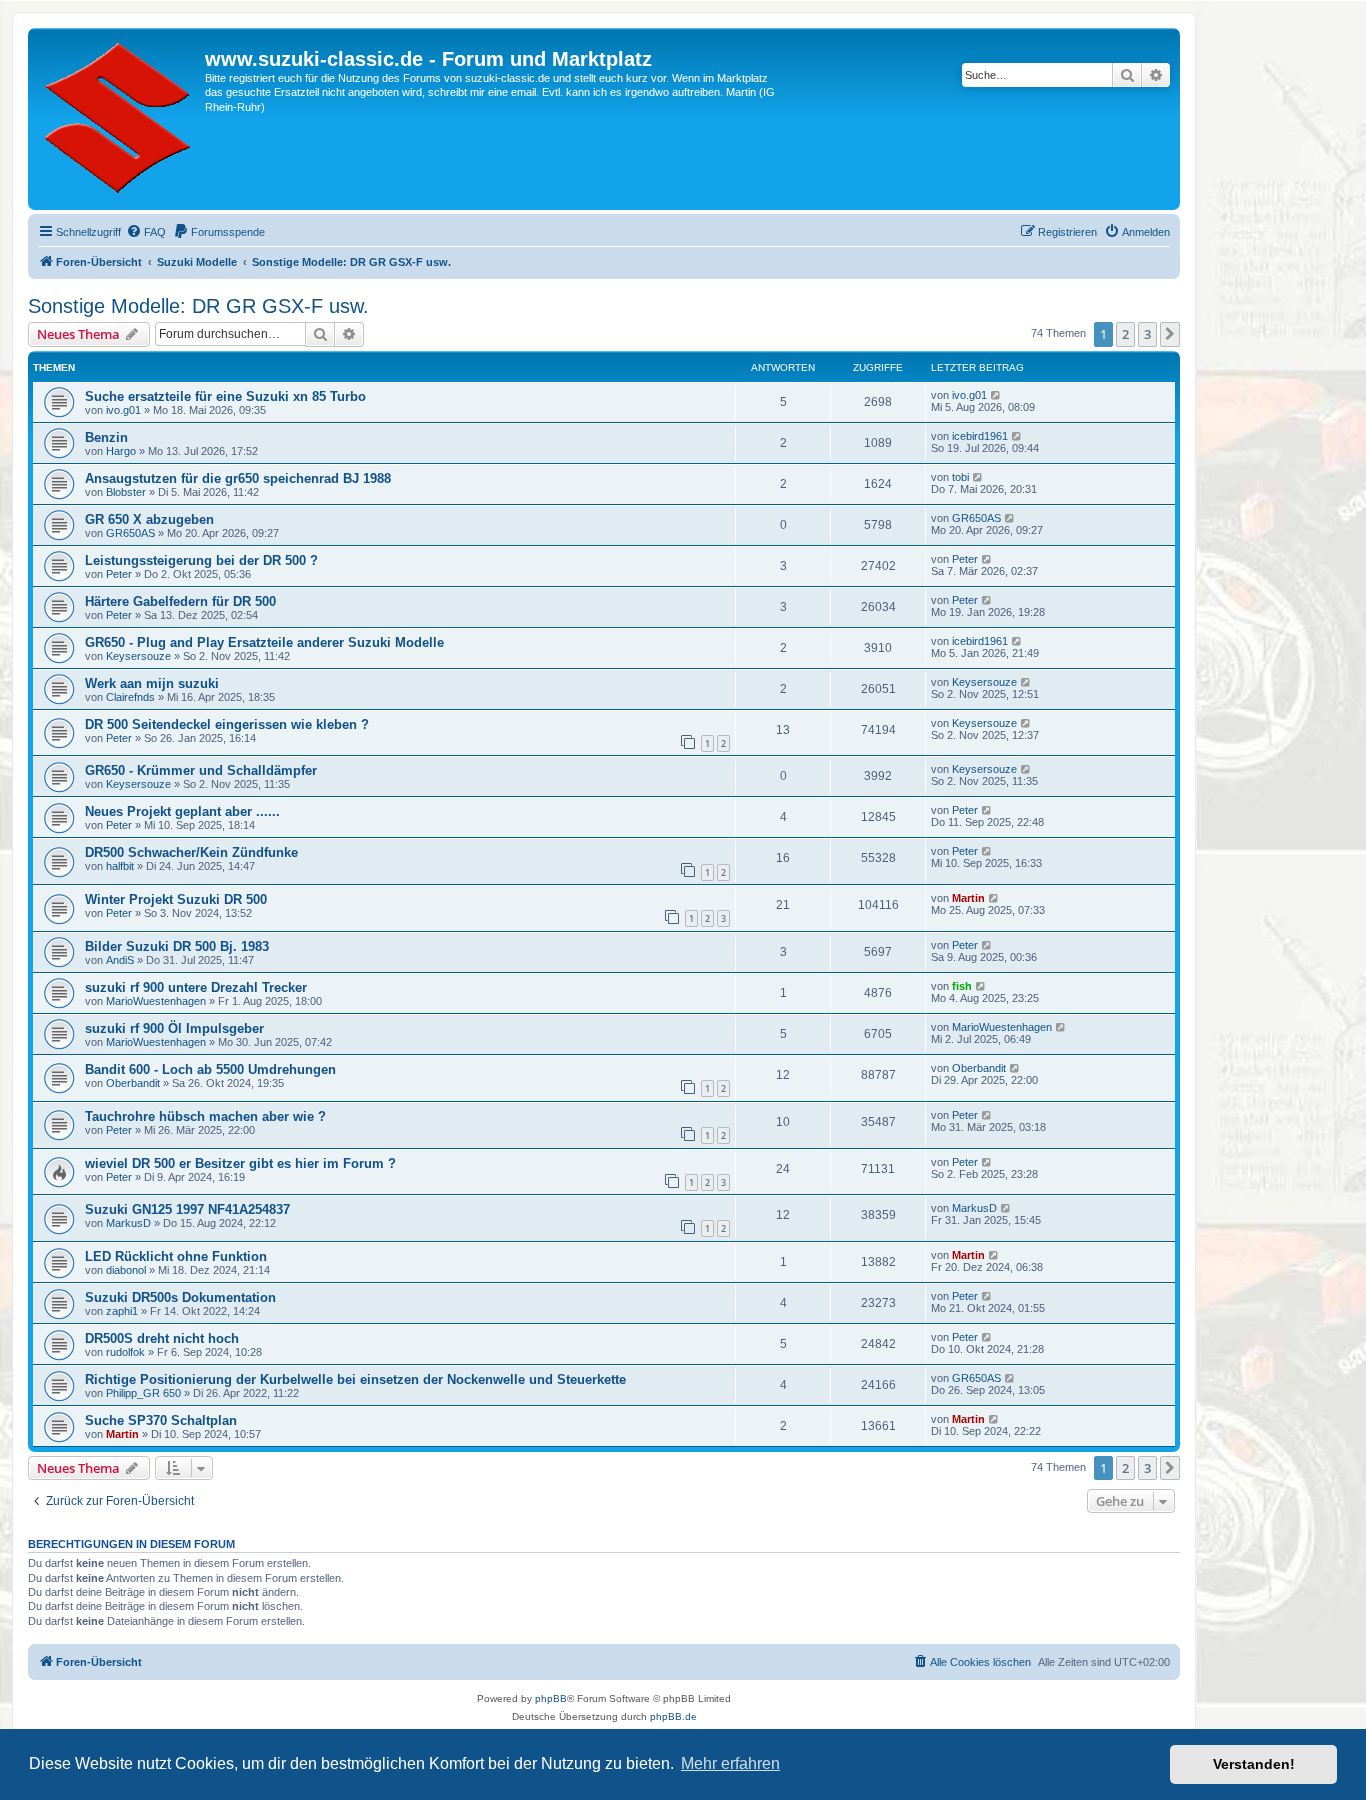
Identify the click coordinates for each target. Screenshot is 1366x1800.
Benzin (106, 437)
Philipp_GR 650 (143, 1393)
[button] (1170, 334)
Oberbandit (133, 1083)
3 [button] (1147, 334)
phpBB (551, 1698)
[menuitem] (146, 232)
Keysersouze (138, 656)
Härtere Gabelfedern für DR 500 (180, 601)
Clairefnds (130, 697)
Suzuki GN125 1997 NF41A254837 (187, 1209)
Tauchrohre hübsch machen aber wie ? (205, 1116)
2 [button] (1125, 334)
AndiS (120, 960)
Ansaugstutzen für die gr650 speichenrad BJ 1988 (238, 478)
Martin (968, 898)
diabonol (126, 1270)
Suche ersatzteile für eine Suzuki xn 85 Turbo (225, 396)
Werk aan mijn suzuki (152, 683)
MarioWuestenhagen (156, 1001)
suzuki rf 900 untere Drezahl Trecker (196, 987)
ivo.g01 (123, 410)
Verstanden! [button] (1254, 1764)
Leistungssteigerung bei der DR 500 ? (201, 560)
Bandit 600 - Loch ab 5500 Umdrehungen (210, 1069)
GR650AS (130, 533)
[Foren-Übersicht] (119, 119)
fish (962, 986)
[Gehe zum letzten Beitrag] (996, 395)
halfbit (120, 866)
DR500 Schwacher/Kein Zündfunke (191, 852)
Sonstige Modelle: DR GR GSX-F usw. (198, 306)
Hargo (121, 451)
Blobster (126, 492)
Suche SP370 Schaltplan (161, 1420)
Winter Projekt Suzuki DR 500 (176, 899)
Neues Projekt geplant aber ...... (182, 811)
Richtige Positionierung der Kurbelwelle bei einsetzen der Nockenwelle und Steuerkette (355, 1379)
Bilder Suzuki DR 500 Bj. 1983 (177, 946)
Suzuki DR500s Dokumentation (180, 1297)
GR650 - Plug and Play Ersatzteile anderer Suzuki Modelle (264, 642)
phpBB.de (673, 1716)
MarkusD (128, 1223)
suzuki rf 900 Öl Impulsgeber (174, 1028)
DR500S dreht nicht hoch (162, 1338)
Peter (119, 574)
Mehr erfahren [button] (730, 1763)
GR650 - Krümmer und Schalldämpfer (201, 770)
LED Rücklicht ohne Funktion (176, 1256)
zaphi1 (122, 1311)
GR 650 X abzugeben (149, 519)
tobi (960, 477)
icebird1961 (980, 436)
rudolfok (125, 1352)
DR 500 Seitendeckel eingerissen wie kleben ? (227, 724)
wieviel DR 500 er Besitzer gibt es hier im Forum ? (240, 1163)
